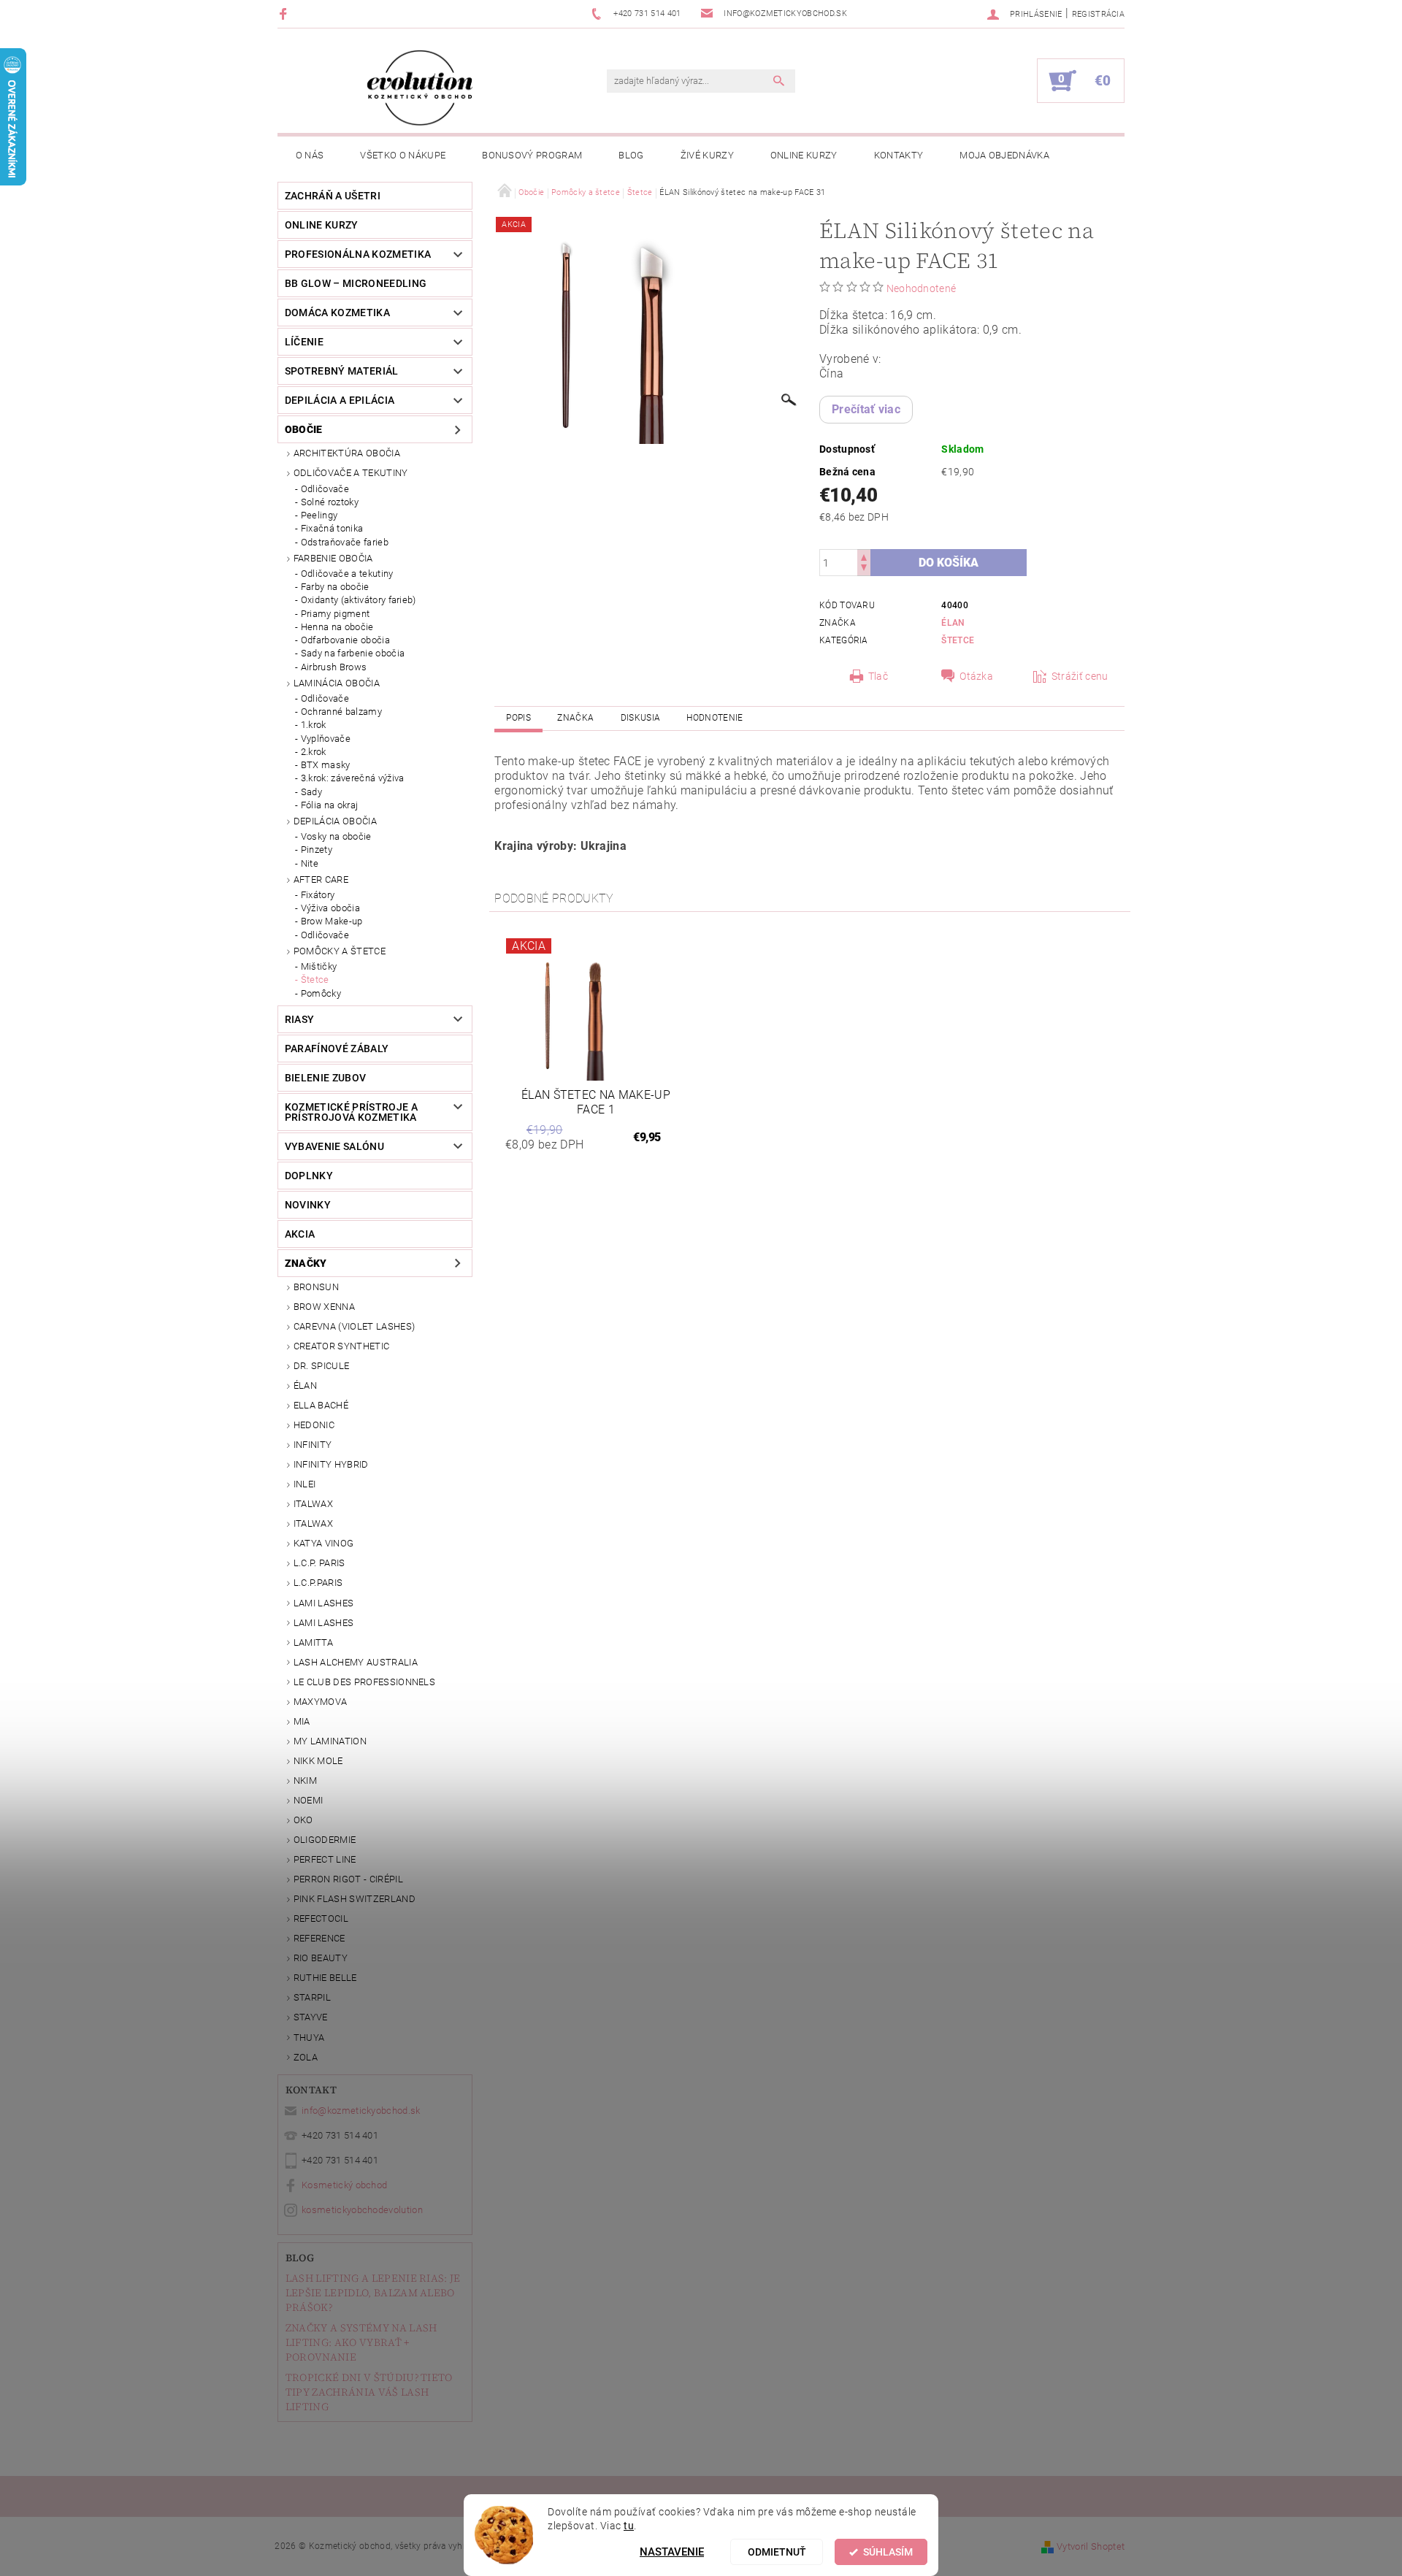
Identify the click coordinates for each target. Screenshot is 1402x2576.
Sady (311, 792)
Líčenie (304, 342)
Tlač (878, 676)
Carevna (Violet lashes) (354, 1326)
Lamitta (313, 1642)
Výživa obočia (330, 908)
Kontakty (899, 155)
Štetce (315, 980)
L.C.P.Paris (318, 1583)
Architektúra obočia (347, 453)
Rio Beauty (321, 1958)
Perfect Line (325, 1859)
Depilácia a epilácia (340, 400)
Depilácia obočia (335, 821)
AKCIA (300, 1234)
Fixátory (318, 895)
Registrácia (1099, 14)
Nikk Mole (318, 1761)
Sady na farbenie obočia (353, 653)
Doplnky (309, 1176)
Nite (310, 863)
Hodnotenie (715, 718)
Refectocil (321, 1918)
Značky (306, 1263)
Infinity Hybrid (331, 1464)
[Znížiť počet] (864, 569)
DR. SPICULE (322, 1366)
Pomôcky (321, 993)
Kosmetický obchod (344, 2185)
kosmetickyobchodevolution (362, 2210)
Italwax (313, 1523)
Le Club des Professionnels (364, 1682)
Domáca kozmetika (337, 313)
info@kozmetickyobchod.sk (361, 2111)
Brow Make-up (332, 921)
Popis (518, 718)
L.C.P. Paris (319, 1563)
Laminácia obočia (337, 683)
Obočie (304, 429)
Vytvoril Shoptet (1091, 2546)
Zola (306, 2057)
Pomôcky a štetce (340, 951)
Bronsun (316, 1287)
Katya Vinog (324, 1543)
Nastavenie (672, 2552)
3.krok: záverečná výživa (353, 778)
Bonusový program (532, 155)
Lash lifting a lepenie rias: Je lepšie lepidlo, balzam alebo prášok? (373, 2293)
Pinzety (317, 850)
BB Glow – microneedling (356, 283)
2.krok (314, 752)
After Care (321, 879)
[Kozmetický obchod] (420, 88)
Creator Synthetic (341, 1346)
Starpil (312, 1997)
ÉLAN (305, 1385)
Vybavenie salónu (334, 1146)
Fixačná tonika (332, 528)
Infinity (313, 1445)
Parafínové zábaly (337, 1049)
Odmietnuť (777, 2552)
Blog (631, 155)
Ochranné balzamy (341, 712)
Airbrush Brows (334, 667)
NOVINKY (308, 1205)
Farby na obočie (335, 587)
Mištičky (319, 966)
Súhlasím (888, 2552)
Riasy (300, 1019)
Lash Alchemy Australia (356, 1662)
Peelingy (319, 515)
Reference (319, 1938)
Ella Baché (321, 1405)
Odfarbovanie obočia (345, 640)
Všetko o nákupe (403, 155)
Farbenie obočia (333, 558)
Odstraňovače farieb (345, 542)
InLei (305, 1484)
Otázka (976, 676)
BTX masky (326, 765)
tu (629, 2526)
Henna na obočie (337, 627)
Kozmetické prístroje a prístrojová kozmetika (351, 1112)
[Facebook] (285, 14)
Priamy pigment (335, 614)
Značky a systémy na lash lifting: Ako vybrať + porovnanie (361, 2342)
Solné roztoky (330, 502)
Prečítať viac (866, 409)
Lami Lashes (324, 1623)
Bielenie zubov (325, 1078)
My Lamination (330, 1741)
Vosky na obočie (336, 836)
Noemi (309, 1800)
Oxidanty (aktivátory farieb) (359, 600)
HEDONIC (314, 1425)
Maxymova (321, 1702)
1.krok (314, 725)
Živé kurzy (707, 155)
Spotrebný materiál (342, 371)
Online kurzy (804, 155)
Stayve (311, 2017)
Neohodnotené (922, 288)
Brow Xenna (324, 1307)
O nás (310, 155)
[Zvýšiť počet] (864, 556)
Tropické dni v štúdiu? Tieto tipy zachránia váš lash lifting (369, 2392)
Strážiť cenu (1080, 676)
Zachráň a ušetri (333, 196)
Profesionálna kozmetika (358, 254)
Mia (302, 1721)
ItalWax (313, 1504)
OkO (303, 1820)
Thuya (309, 2038)
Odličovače (325, 489)
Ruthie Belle (325, 1978)
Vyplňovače (326, 739)
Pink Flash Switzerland (355, 1899)
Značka (575, 718)
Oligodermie (325, 1840)
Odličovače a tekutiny (351, 473)
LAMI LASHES (324, 1603)
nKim (305, 1780)
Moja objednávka (1004, 155)
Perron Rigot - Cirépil (348, 1879)
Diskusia (641, 718)
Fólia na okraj (329, 805)
